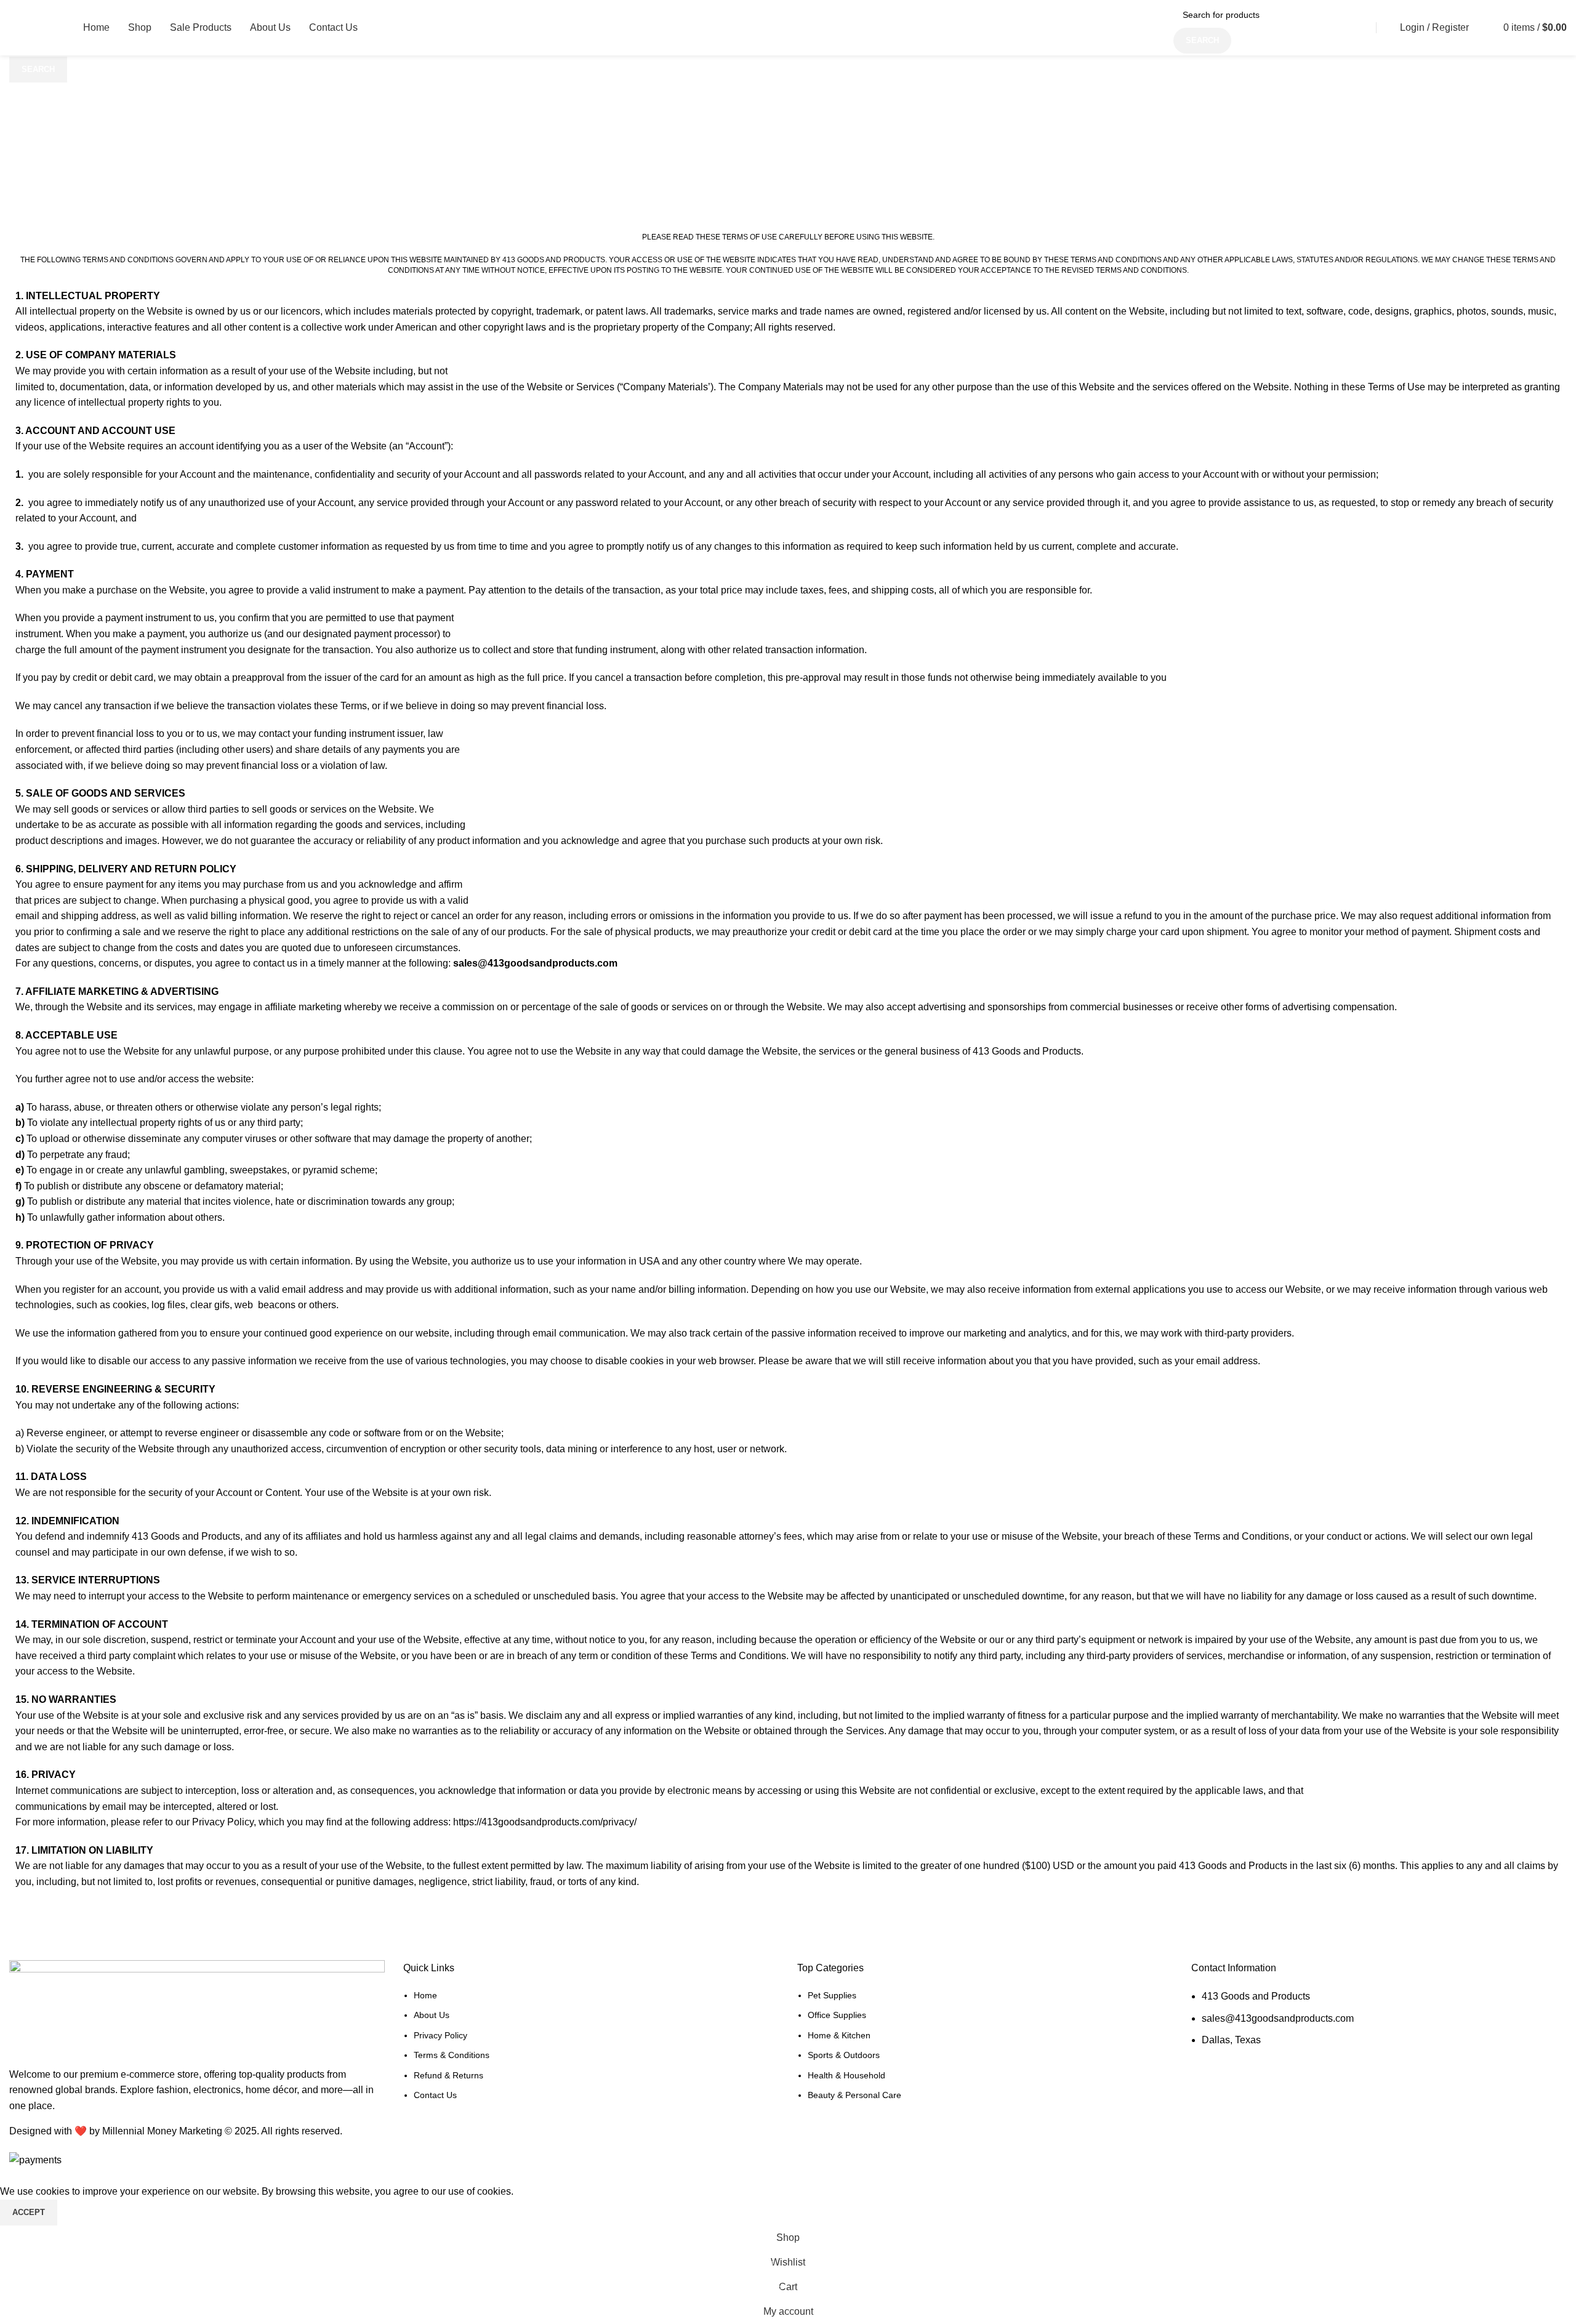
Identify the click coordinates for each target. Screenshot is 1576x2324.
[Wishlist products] (1484, 28)
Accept (29, 2212)
